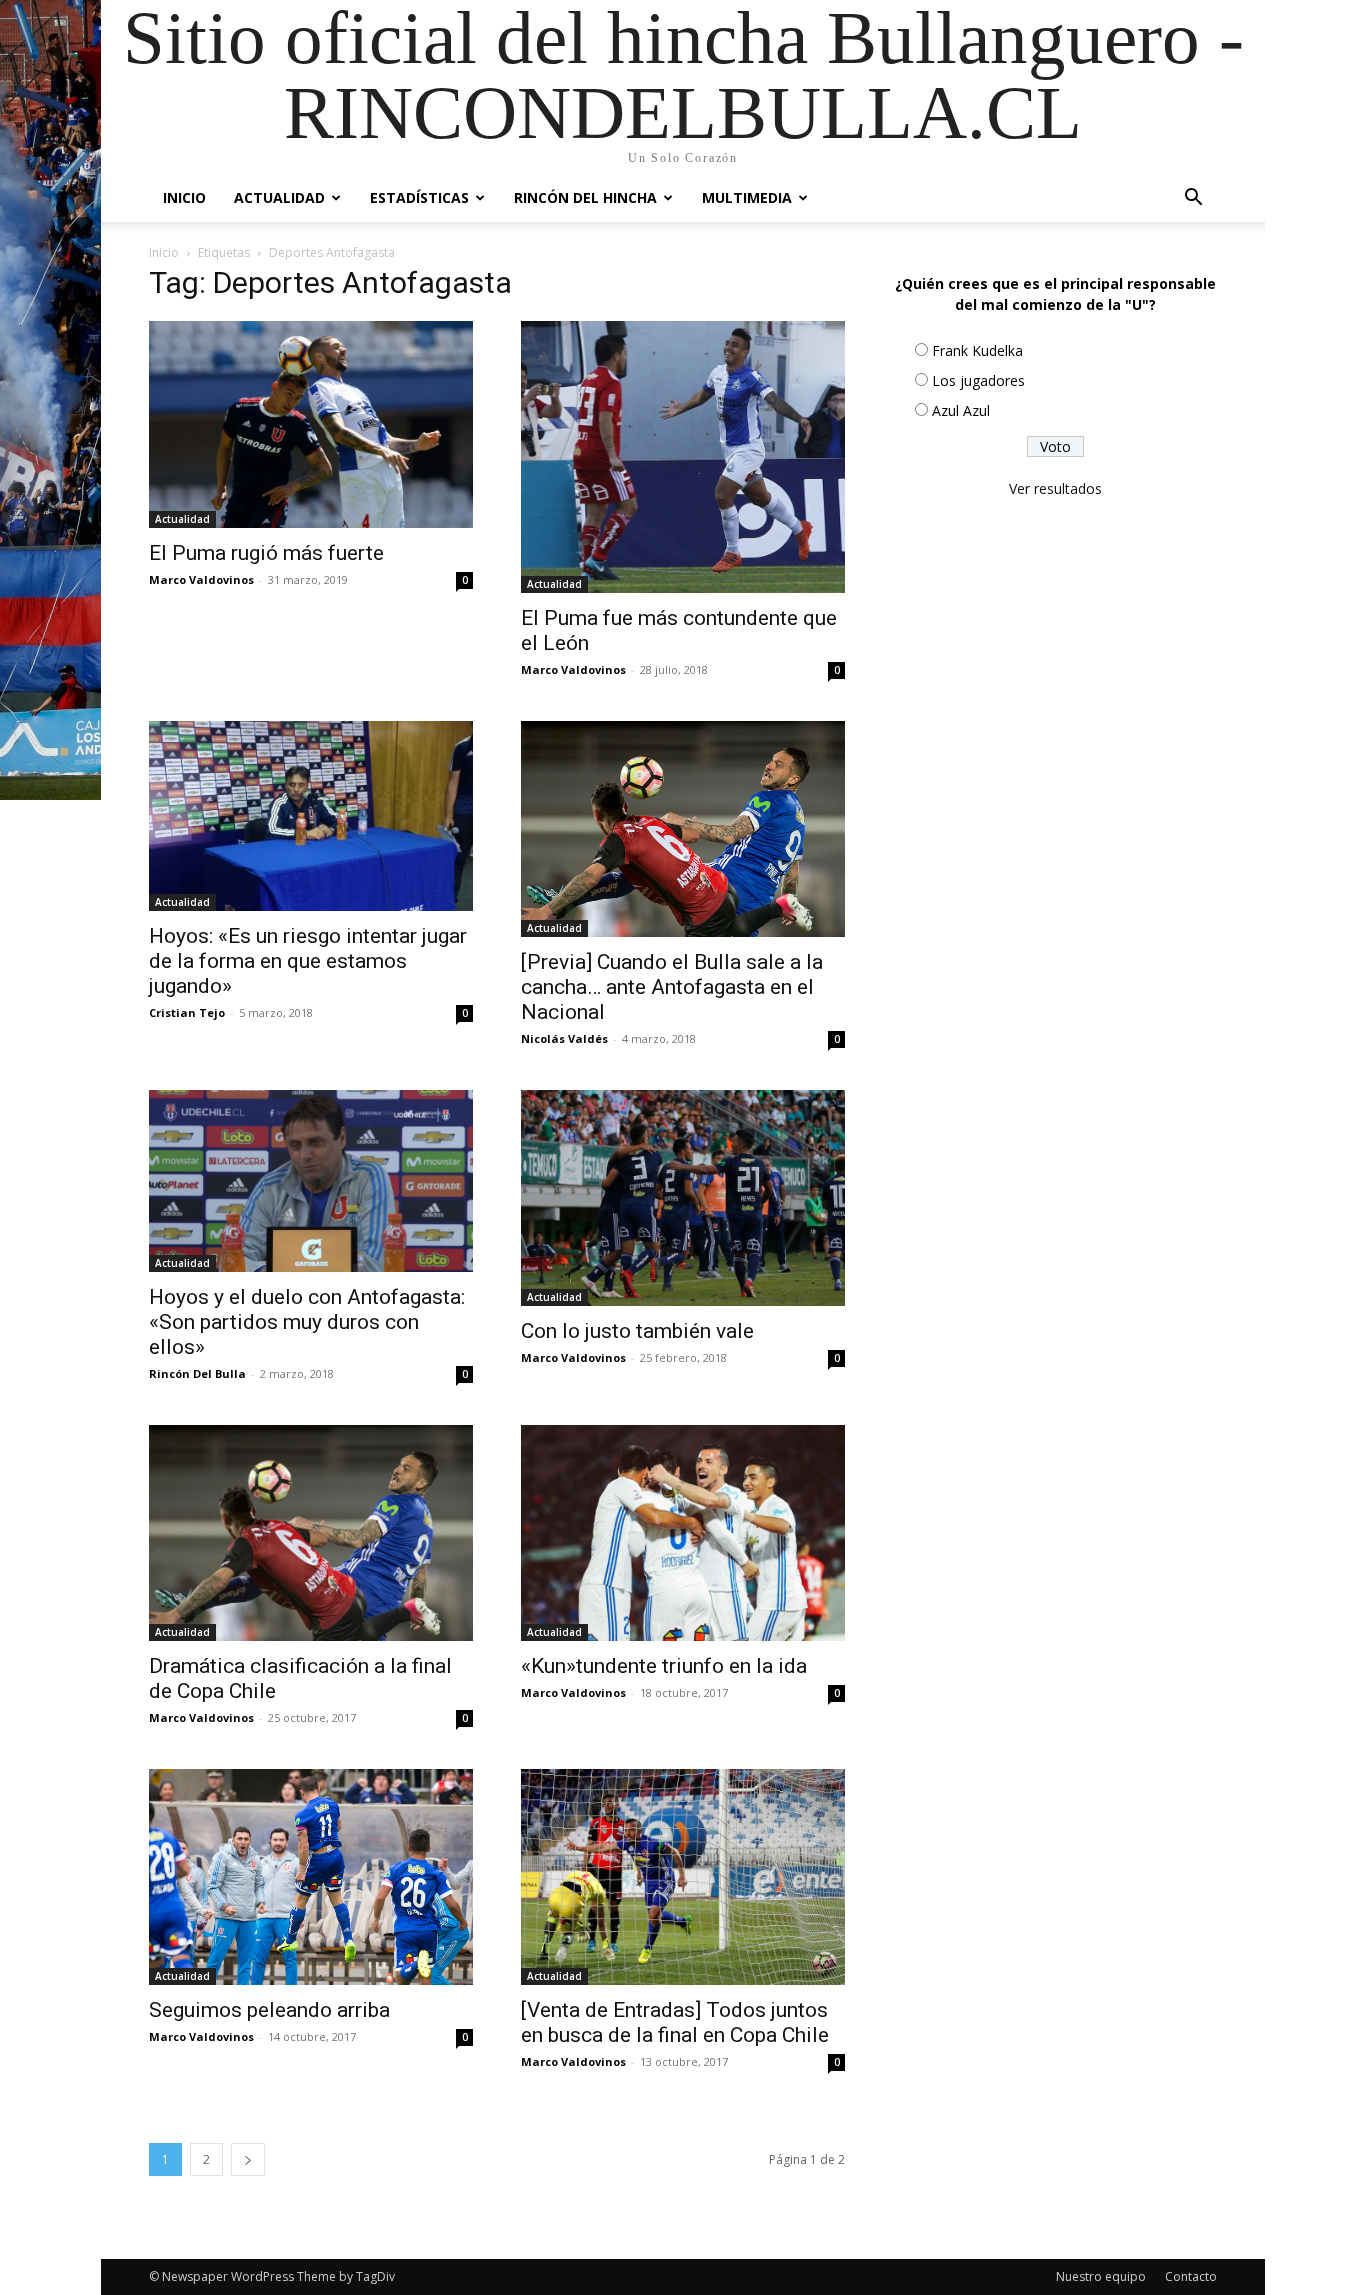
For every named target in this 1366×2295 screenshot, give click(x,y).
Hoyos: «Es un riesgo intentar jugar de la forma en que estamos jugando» (308, 961)
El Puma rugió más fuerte (266, 553)
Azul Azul (961, 410)
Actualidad (279, 197)
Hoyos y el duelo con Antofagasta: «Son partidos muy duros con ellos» (307, 1322)
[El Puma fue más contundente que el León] (683, 457)
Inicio (184, 197)
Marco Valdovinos (201, 579)
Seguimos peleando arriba (269, 2010)
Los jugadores (978, 380)
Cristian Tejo (187, 1012)
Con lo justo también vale (637, 1331)
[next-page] (248, 2159)
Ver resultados (1055, 488)
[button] (1193, 199)
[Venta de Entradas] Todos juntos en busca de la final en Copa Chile (675, 2022)
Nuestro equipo (1101, 2276)
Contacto (1191, 2276)
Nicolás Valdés (564, 1038)
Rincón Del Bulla (197, 1373)
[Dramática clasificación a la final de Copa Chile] (311, 1533)
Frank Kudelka (977, 350)
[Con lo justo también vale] (683, 1198)
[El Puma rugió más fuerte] (311, 424)
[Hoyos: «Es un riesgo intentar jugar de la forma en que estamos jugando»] (311, 816)
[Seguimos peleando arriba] (311, 1877)
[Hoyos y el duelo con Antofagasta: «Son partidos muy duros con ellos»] (311, 1181)
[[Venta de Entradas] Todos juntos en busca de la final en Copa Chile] (683, 1877)
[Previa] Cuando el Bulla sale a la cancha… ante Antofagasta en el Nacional (672, 987)
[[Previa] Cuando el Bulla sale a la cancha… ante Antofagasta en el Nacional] (683, 829)
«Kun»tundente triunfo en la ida (664, 1666)
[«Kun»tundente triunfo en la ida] (683, 1533)
